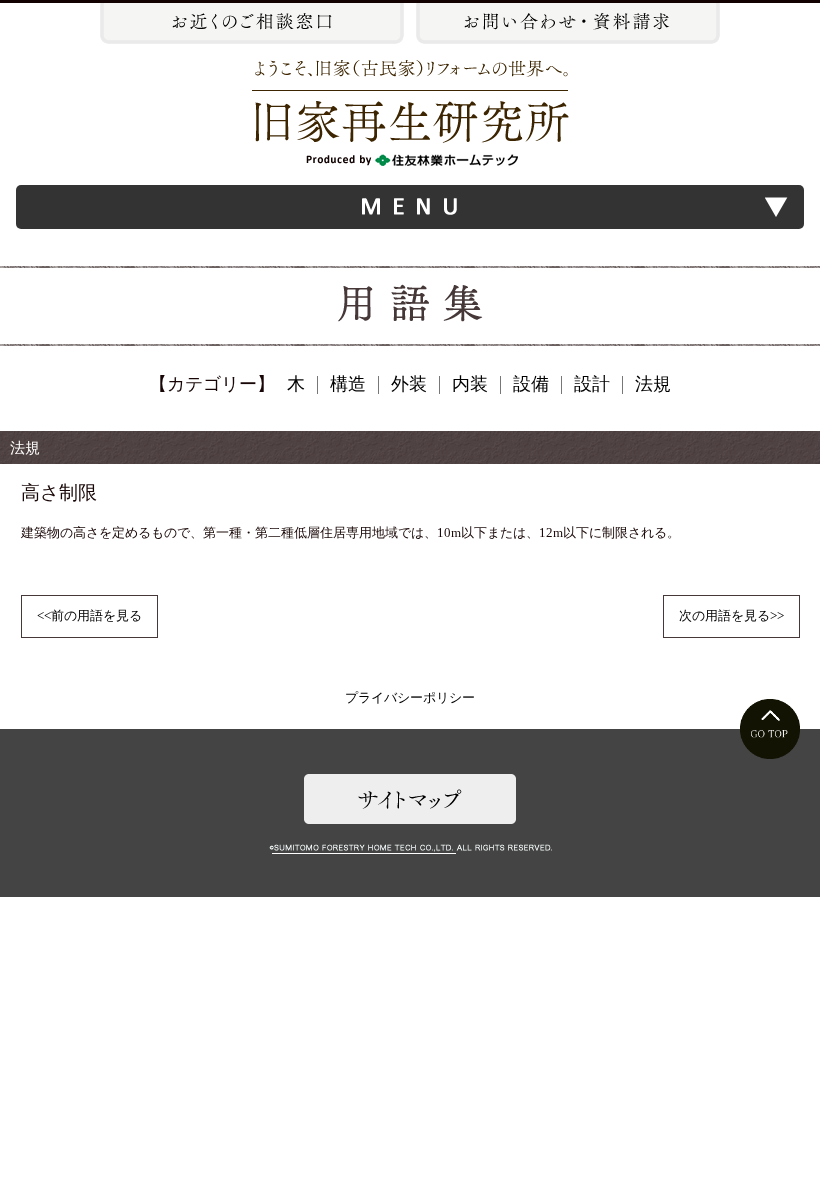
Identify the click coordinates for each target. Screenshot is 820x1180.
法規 (653, 384)
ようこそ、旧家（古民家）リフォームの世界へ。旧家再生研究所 (410, 113)
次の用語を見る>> (731, 616)
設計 (592, 384)
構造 (348, 384)
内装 (470, 384)
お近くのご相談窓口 (252, 23)
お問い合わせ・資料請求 (568, 23)
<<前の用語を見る (89, 616)
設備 (531, 384)
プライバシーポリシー (410, 698)
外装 (409, 384)
